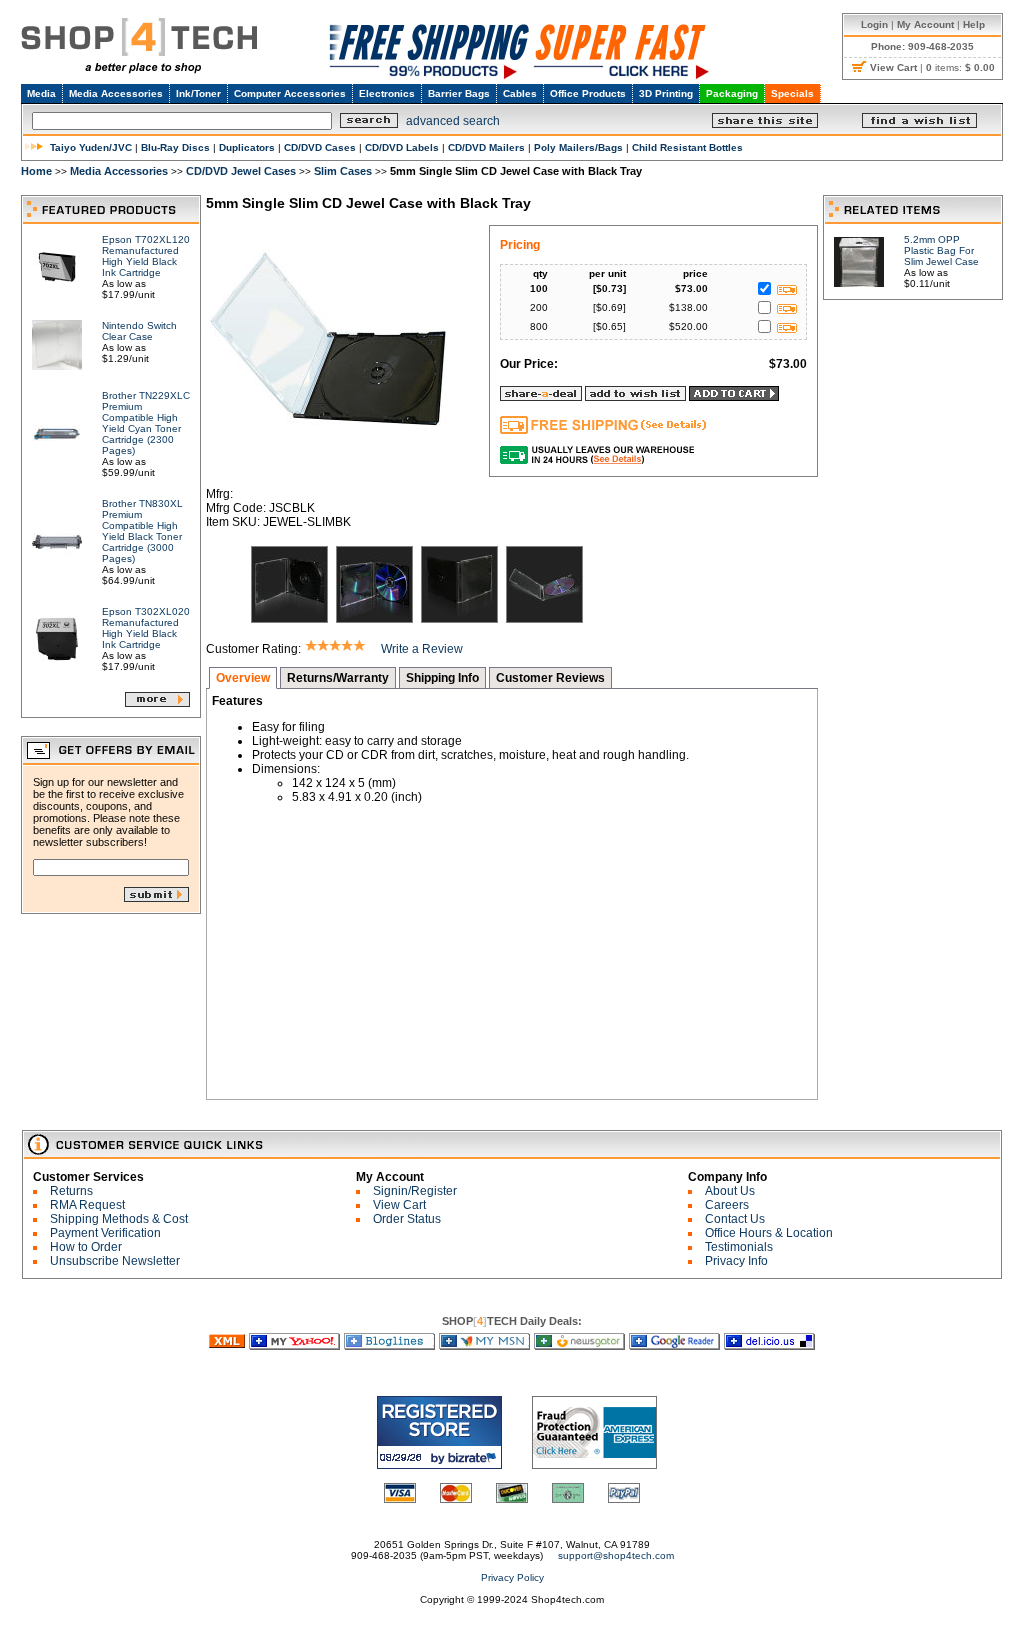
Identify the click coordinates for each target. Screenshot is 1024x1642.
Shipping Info (442, 678)
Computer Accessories (290, 93)
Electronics (387, 93)
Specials (792, 93)
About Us (730, 1191)
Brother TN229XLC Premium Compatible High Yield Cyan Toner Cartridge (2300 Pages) (146, 423)
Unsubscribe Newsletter (115, 1261)
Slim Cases (343, 171)
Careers (727, 1205)
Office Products (588, 93)
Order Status (407, 1219)
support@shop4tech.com (616, 1555)
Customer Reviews (550, 678)
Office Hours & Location (769, 1233)
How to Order (86, 1247)
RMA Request (87, 1205)
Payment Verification (105, 1233)
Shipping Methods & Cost (119, 1219)
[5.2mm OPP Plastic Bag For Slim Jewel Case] (859, 281)
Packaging (732, 93)
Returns (71, 1191)
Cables (520, 93)
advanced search (453, 121)
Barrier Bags (459, 93)
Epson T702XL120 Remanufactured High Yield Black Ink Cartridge (146, 256)
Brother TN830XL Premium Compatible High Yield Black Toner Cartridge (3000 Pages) (142, 531)
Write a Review (422, 649)
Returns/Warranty (338, 678)
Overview (243, 678)
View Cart (399, 1205)
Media (41, 93)
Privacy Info (736, 1261)
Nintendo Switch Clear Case (139, 331)
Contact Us (735, 1219)
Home (36, 171)
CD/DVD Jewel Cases (241, 171)
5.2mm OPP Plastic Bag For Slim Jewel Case (941, 250)
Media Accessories (116, 93)
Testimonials (739, 1247)
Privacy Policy (512, 1577)
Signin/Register (415, 1191)
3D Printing (666, 93)
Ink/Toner (198, 93)
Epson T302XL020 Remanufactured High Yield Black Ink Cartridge (146, 628)
